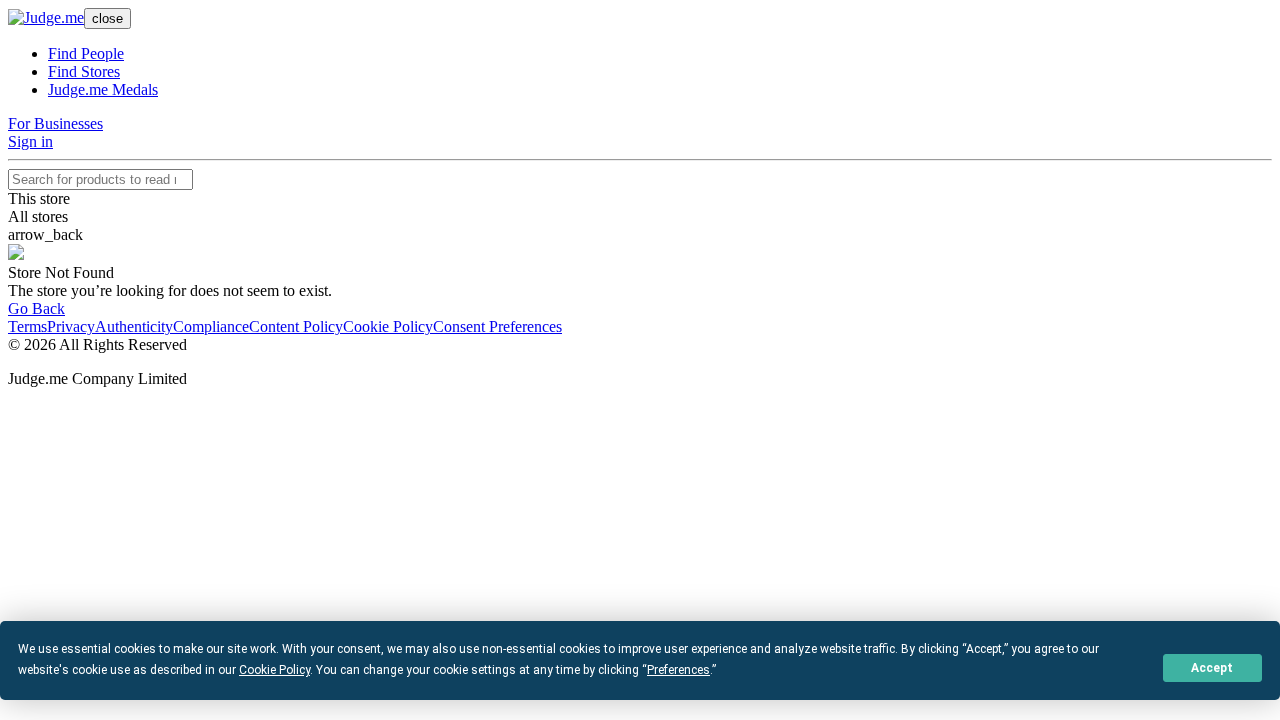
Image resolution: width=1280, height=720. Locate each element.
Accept (1212, 668)
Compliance (211, 326)
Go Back (36, 308)
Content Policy (296, 326)
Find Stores (84, 71)
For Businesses (55, 123)
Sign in (30, 141)
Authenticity (134, 326)
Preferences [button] (678, 670)
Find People (86, 53)
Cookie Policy (388, 326)
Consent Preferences (497, 326)
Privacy (71, 326)
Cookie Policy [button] (274, 670)
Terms (27, 326)
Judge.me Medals (103, 89)
